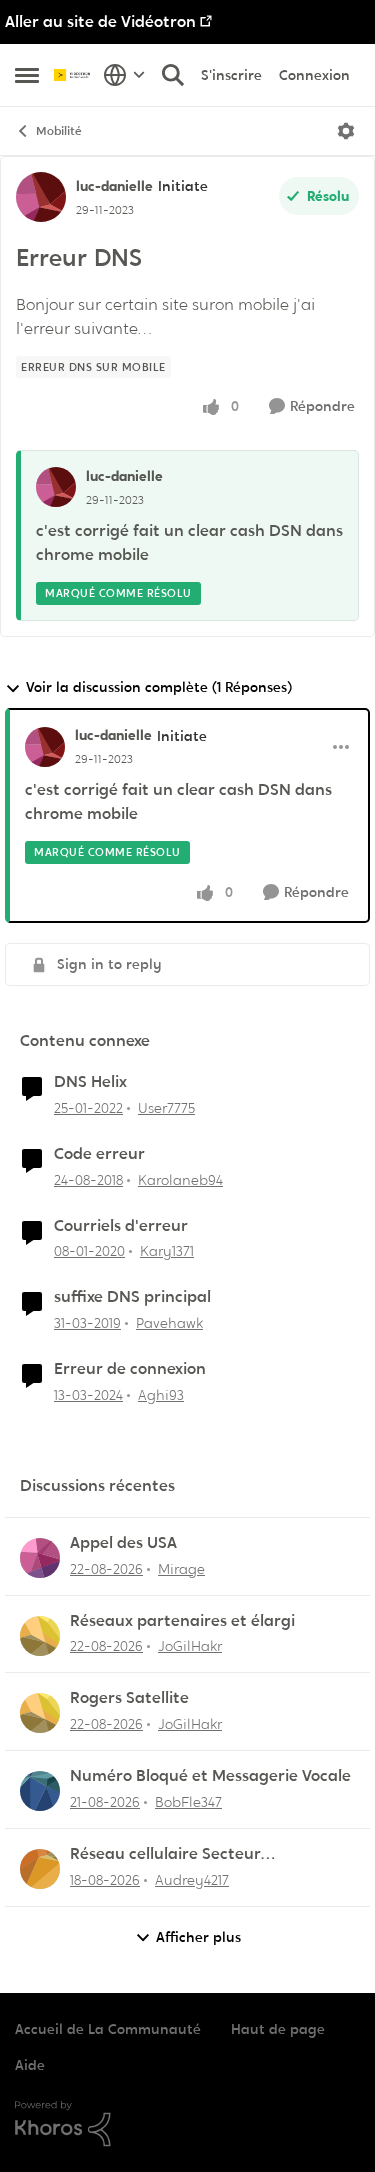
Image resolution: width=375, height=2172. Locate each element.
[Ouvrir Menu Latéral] (27, 75)
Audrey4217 (192, 1880)
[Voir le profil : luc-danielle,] (56, 487)
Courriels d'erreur (121, 1226)
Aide (30, 2065)
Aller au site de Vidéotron (100, 21)
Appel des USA (123, 1543)
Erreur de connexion (130, 1369)
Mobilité (59, 131)
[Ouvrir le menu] (346, 131)
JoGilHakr (190, 1646)
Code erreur (99, 1154)
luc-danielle (114, 186)
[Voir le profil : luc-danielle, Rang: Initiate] (41, 197)
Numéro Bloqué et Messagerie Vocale (210, 1776)
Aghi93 (161, 1395)
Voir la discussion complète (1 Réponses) (159, 687)
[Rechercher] (173, 75)
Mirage (181, 1569)
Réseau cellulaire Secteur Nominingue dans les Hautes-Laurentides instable (181, 1854)
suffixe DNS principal (132, 1297)
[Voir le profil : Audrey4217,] (40, 1869)
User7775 (166, 1108)
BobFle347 (188, 1802)
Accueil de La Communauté (108, 2029)
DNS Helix (90, 1082)
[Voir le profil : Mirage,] (40, 1558)
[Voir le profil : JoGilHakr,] (40, 1636)
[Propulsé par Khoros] (187, 2124)
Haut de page (278, 2029)
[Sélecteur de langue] (124, 75)
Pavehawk (169, 1323)
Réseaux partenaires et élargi (182, 1621)
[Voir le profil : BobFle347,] (40, 1791)
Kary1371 (167, 1251)
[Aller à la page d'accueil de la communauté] (73, 75)
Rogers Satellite (129, 1698)
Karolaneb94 (180, 1180)
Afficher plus (198, 1937)
